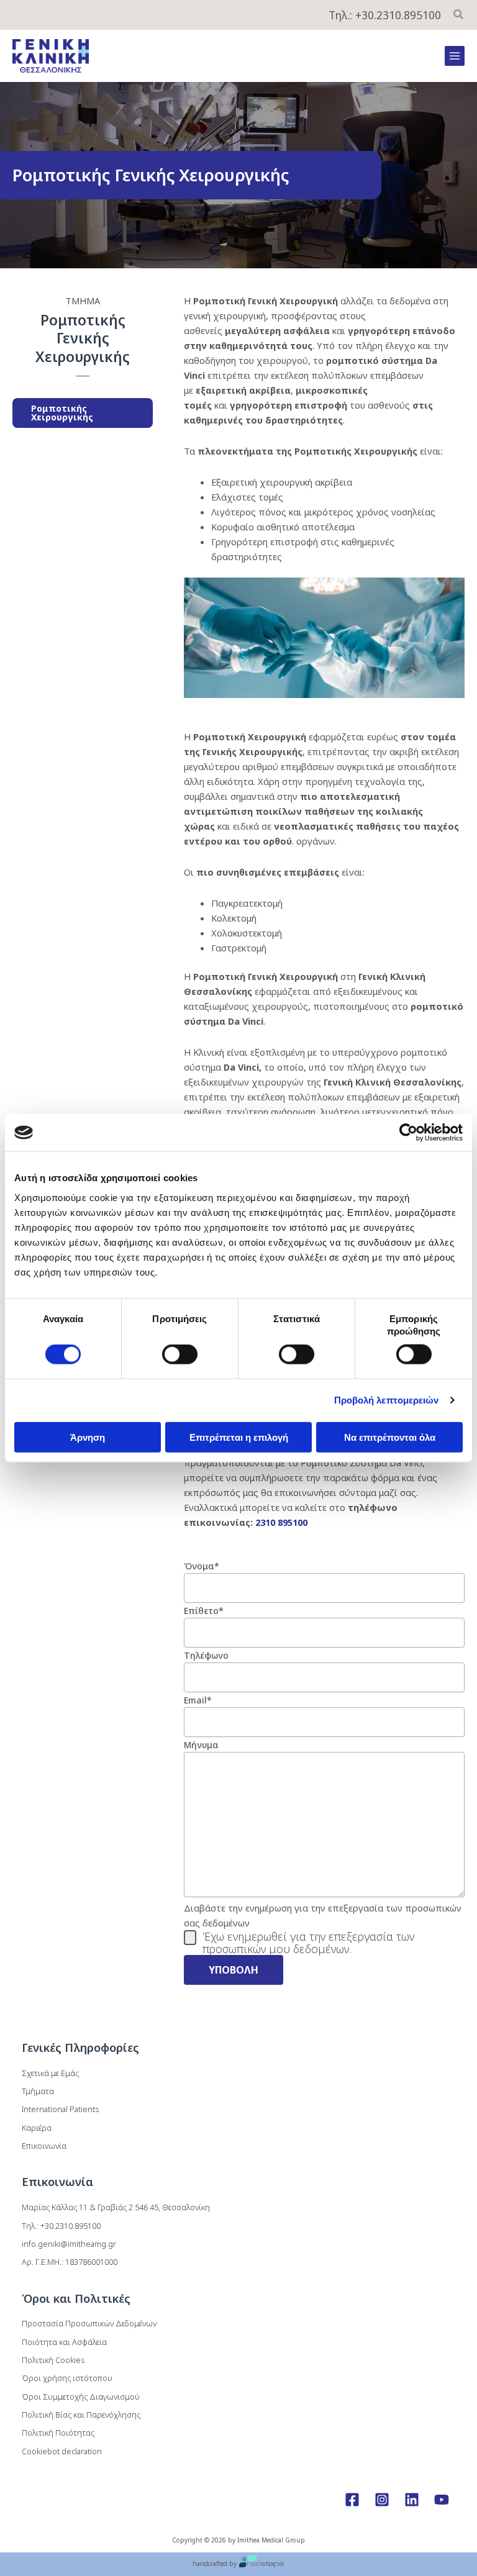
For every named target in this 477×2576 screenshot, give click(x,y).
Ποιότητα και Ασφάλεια (64, 2342)
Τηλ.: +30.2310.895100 (385, 15)
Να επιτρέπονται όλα (390, 1437)
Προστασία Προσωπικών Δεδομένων (89, 2323)
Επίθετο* (204, 1611)
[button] (459, 16)
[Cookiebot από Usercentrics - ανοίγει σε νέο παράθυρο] (408, 1133)
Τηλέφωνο (206, 1655)
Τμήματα (38, 2091)
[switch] (180, 1354)
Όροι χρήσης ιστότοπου (67, 2378)
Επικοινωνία (44, 2146)
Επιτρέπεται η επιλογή (239, 1437)
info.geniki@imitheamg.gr (69, 2244)
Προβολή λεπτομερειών (387, 1400)
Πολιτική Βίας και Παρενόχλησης (81, 2415)
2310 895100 (281, 1522)
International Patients (60, 2109)
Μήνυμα (201, 1745)
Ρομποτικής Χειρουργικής (62, 413)
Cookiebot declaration (62, 2451)
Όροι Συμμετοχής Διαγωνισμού (81, 2397)
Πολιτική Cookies (53, 2360)
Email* (198, 1700)
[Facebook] (352, 2500)
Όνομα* (202, 1566)
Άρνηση (88, 1437)
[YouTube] (442, 2500)
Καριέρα (37, 2128)
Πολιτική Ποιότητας (58, 2433)
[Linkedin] (412, 2500)
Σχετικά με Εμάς (50, 2073)
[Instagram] (382, 2500)
